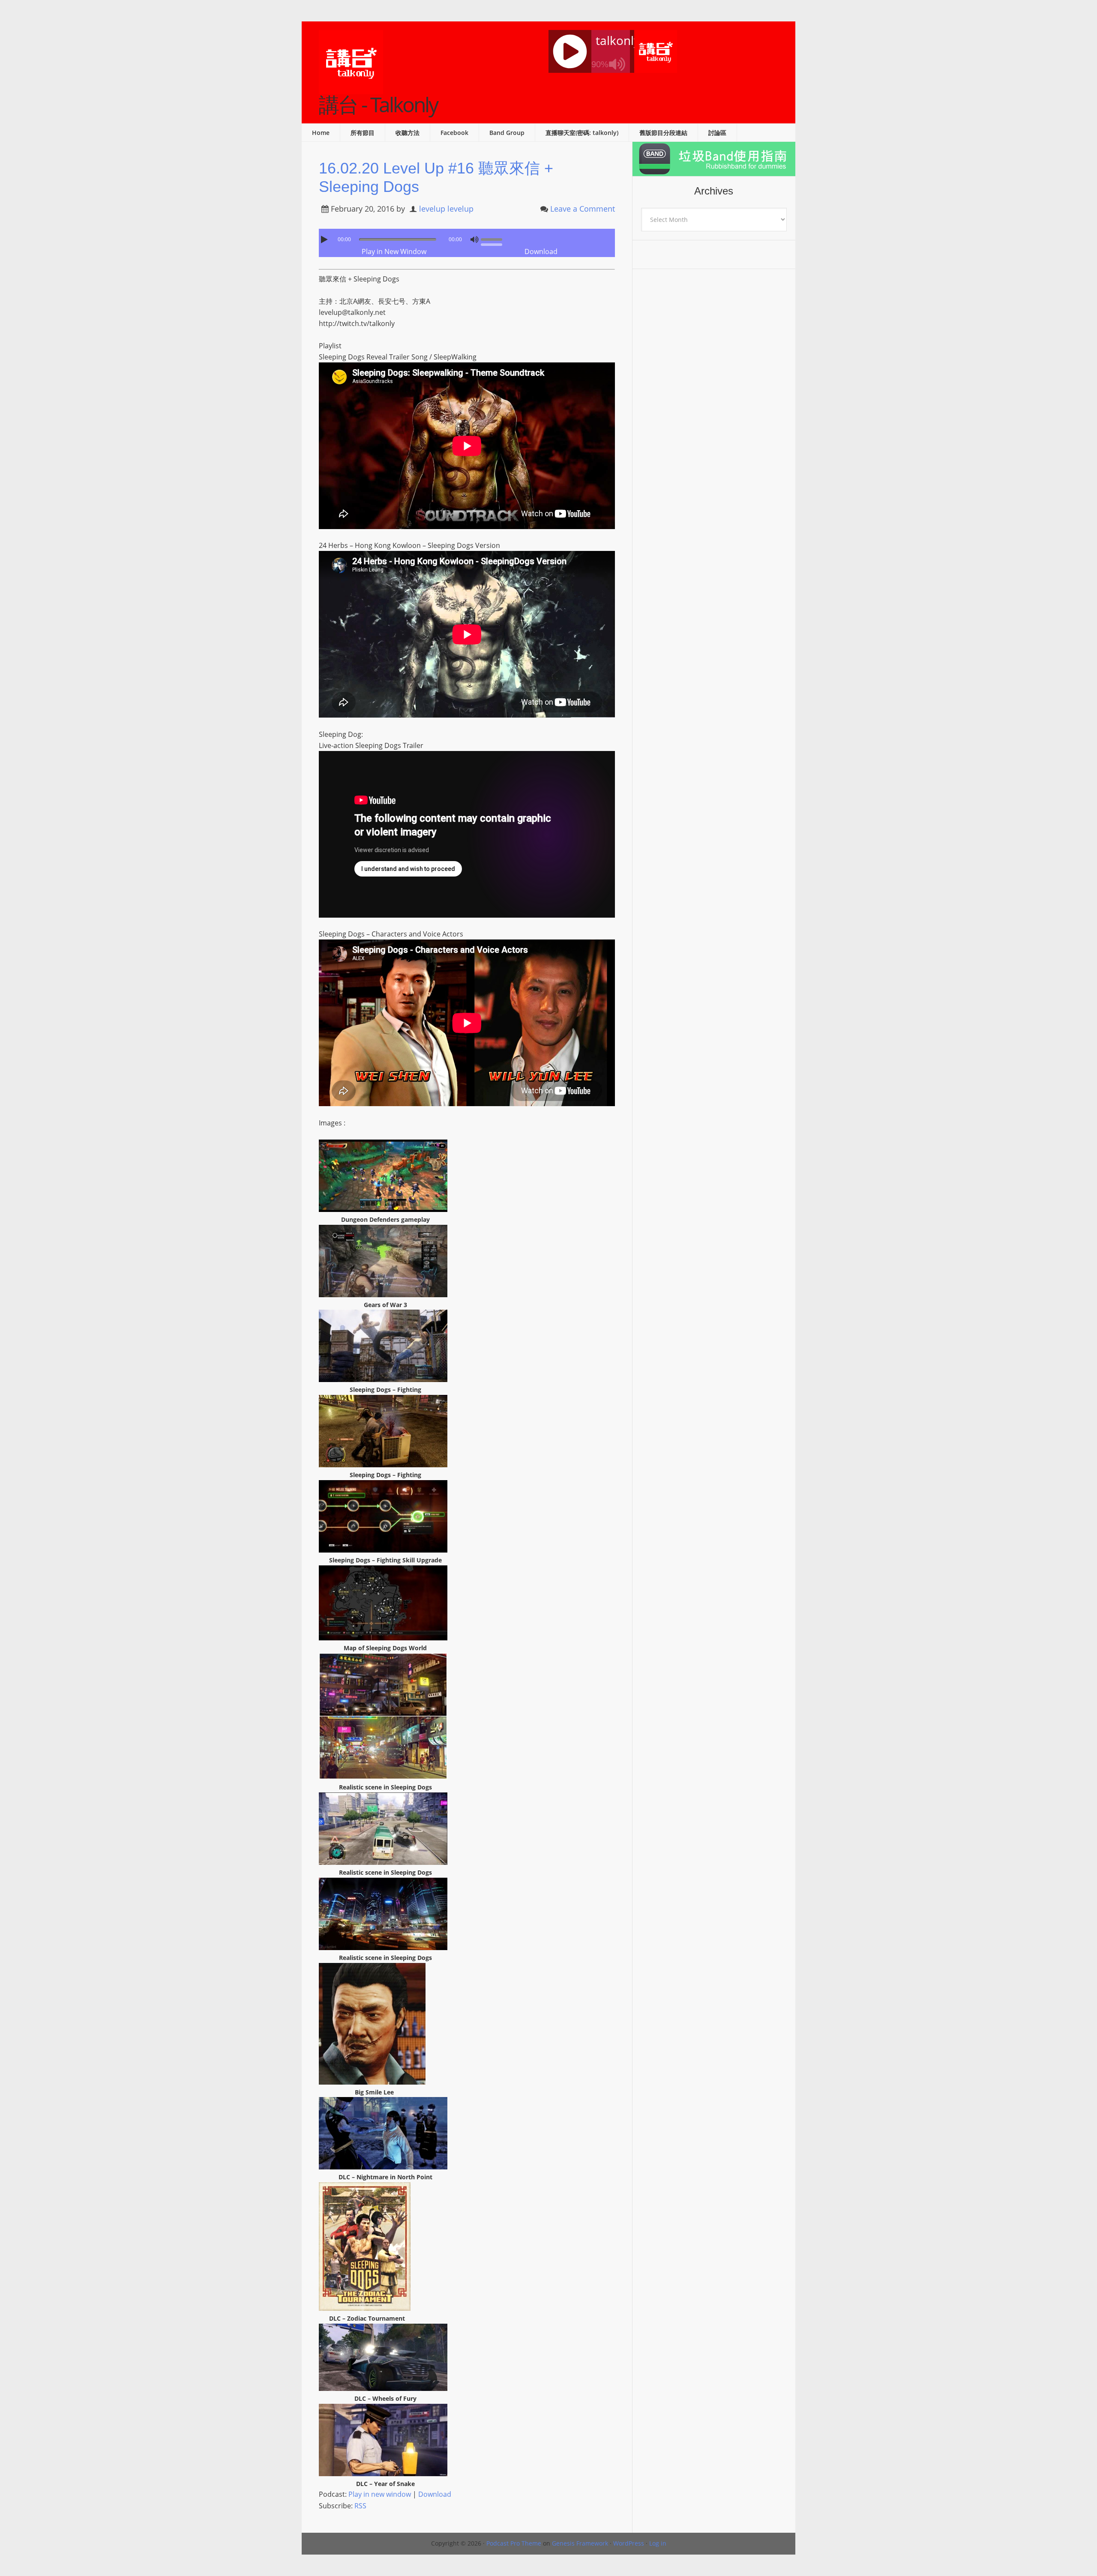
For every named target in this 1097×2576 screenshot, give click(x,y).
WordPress (629, 2543)
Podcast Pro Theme (514, 2543)
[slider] (494, 239)
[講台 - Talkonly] (351, 89)
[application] (467, 237)
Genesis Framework (580, 2543)
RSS (360, 2506)
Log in (658, 2543)
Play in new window (380, 2494)
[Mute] (474, 239)
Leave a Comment (583, 209)
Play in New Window (394, 251)
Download (541, 251)
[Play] (325, 239)
